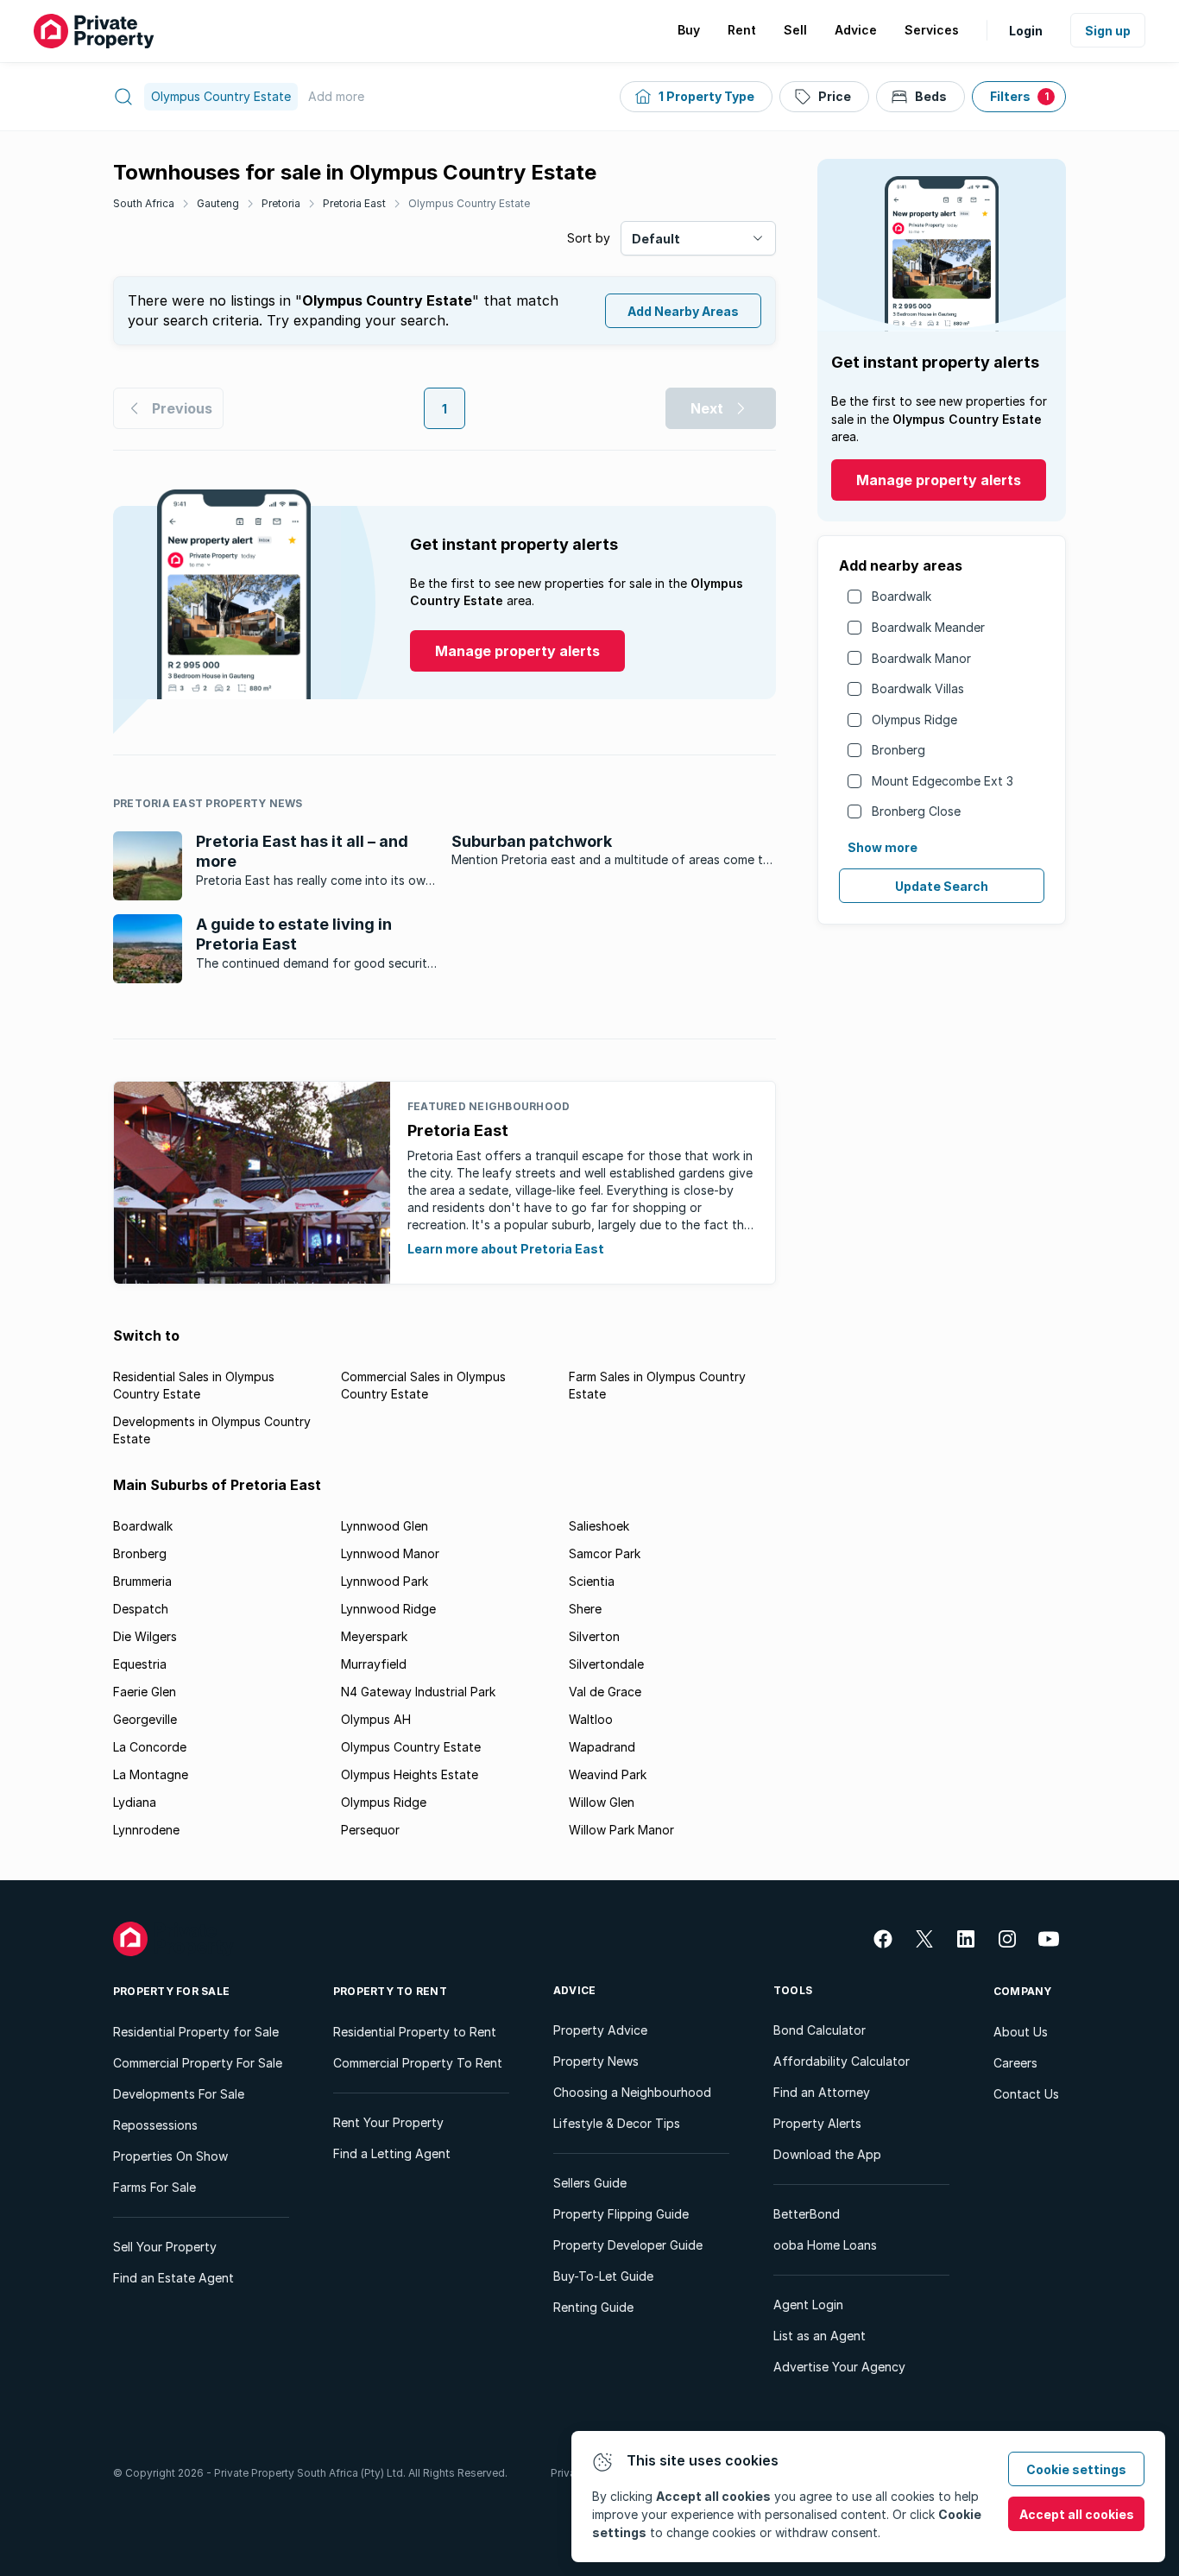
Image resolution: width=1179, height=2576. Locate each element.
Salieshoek (599, 1526)
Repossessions (155, 2125)
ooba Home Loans (825, 2245)
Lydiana (135, 1802)
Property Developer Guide (628, 2245)
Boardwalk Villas (918, 688)
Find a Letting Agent (392, 2153)
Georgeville (145, 1719)
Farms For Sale (154, 2187)
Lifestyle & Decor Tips (617, 2123)
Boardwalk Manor (921, 658)
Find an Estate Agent (173, 2278)
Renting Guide (593, 2307)
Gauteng (218, 203)
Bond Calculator (820, 2030)
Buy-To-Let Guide (603, 2276)
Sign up (1108, 31)
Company (1023, 1991)
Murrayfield (374, 1664)
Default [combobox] (656, 239)
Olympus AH (376, 1719)
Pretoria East (354, 203)
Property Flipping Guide (621, 2214)
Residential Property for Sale (196, 2032)
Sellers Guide (590, 2183)
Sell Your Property (165, 2247)
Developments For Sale (179, 2094)
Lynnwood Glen (385, 1526)
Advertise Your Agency (839, 2367)
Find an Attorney (822, 2092)
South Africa (144, 203)
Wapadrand (602, 1747)
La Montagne (151, 1774)
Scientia (592, 1581)
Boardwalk (902, 596)
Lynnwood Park (385, 1581)
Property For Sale (171, 1991)
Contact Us (1026, 2094)
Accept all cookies (1077, 2514)
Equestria (140, 1664)
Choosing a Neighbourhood (632, 2092)
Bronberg (898, 750)
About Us (1021, 2032)
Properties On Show (170, 2156)
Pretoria (281, 203)
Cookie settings (1076, 2469)
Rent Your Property (388, 2122)
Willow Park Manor (621, 1830)
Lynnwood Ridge (388, 1609)
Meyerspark (374, 1636)
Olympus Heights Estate (410, 1774)
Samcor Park (605, 1553)
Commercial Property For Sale (198, 2063)
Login (1026, 31)
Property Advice (600, 2030)
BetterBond (807, 2214)
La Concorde (150, 1747)
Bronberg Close (916, 811)
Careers (1015, 2063)
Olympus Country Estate (469, 203)
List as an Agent (820, 2336)
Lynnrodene (146, 1830)
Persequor (370, 1830)
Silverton (594, 1636)
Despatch (141, 1609)
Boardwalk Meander (928, 627)
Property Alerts (817, 2123)
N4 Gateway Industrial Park (418, 1692)
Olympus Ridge (914, 720)
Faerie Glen (145, 1692)
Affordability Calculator (842, 2061)
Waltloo (591, 1719)
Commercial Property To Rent (418, 2063)
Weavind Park (608, 1774)
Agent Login (808, 2305)
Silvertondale (606, 1664)
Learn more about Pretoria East (506, 1249)
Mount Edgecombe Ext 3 (943, 781)
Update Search (942, 886)
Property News (596, 2061)
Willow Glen (602, 1802)
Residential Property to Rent (415, 2032)
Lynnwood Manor (390, 1553)
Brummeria (142, 1581)
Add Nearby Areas (683, 311)
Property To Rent (390, 1991)
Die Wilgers (145, 1636)
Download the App (827, 2154)
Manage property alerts (939, 480)
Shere (585, 1609)
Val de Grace (605, 1692)
